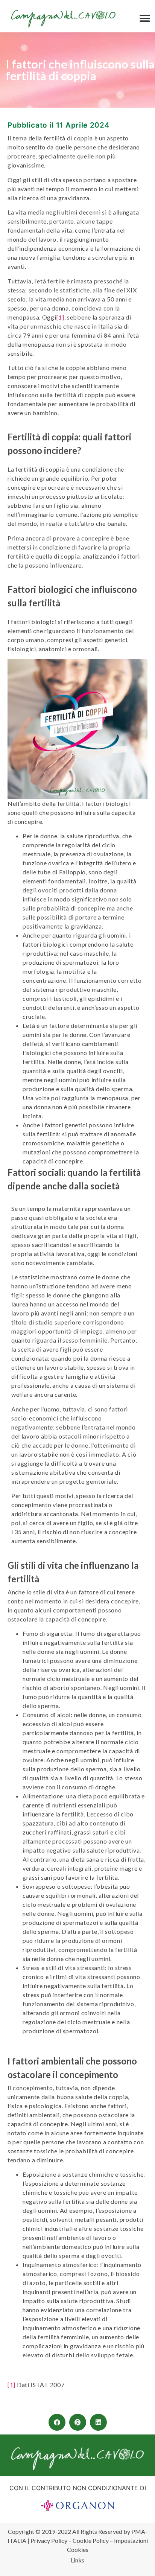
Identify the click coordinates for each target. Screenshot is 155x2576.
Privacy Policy (49, 2540)
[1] (60, 317)
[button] (145, 19)
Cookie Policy (91, 2540)
